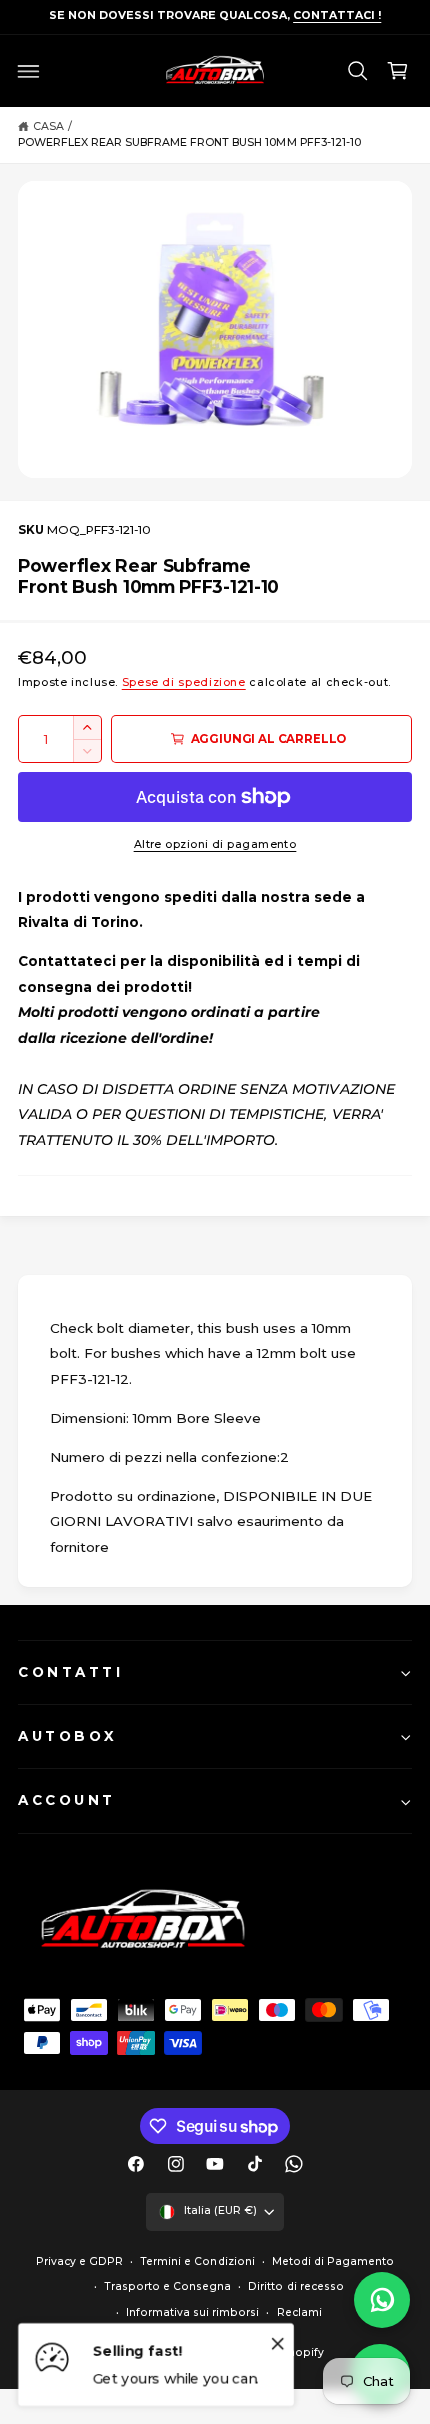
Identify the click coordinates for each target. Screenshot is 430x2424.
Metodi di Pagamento (333, 2261)
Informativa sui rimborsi (192, 2312)
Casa (48, 126)
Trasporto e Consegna (167, 2286)
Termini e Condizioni (197, 2261)
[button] (29, 71)
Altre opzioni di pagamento (215, 844)
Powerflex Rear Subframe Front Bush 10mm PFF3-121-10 (189, 142)
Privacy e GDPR (79, 2261)
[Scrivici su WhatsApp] (382, 2300)
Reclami (299, 2312)
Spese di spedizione (184, 682)
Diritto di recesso (295, 2286)
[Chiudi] (278, 2343)
